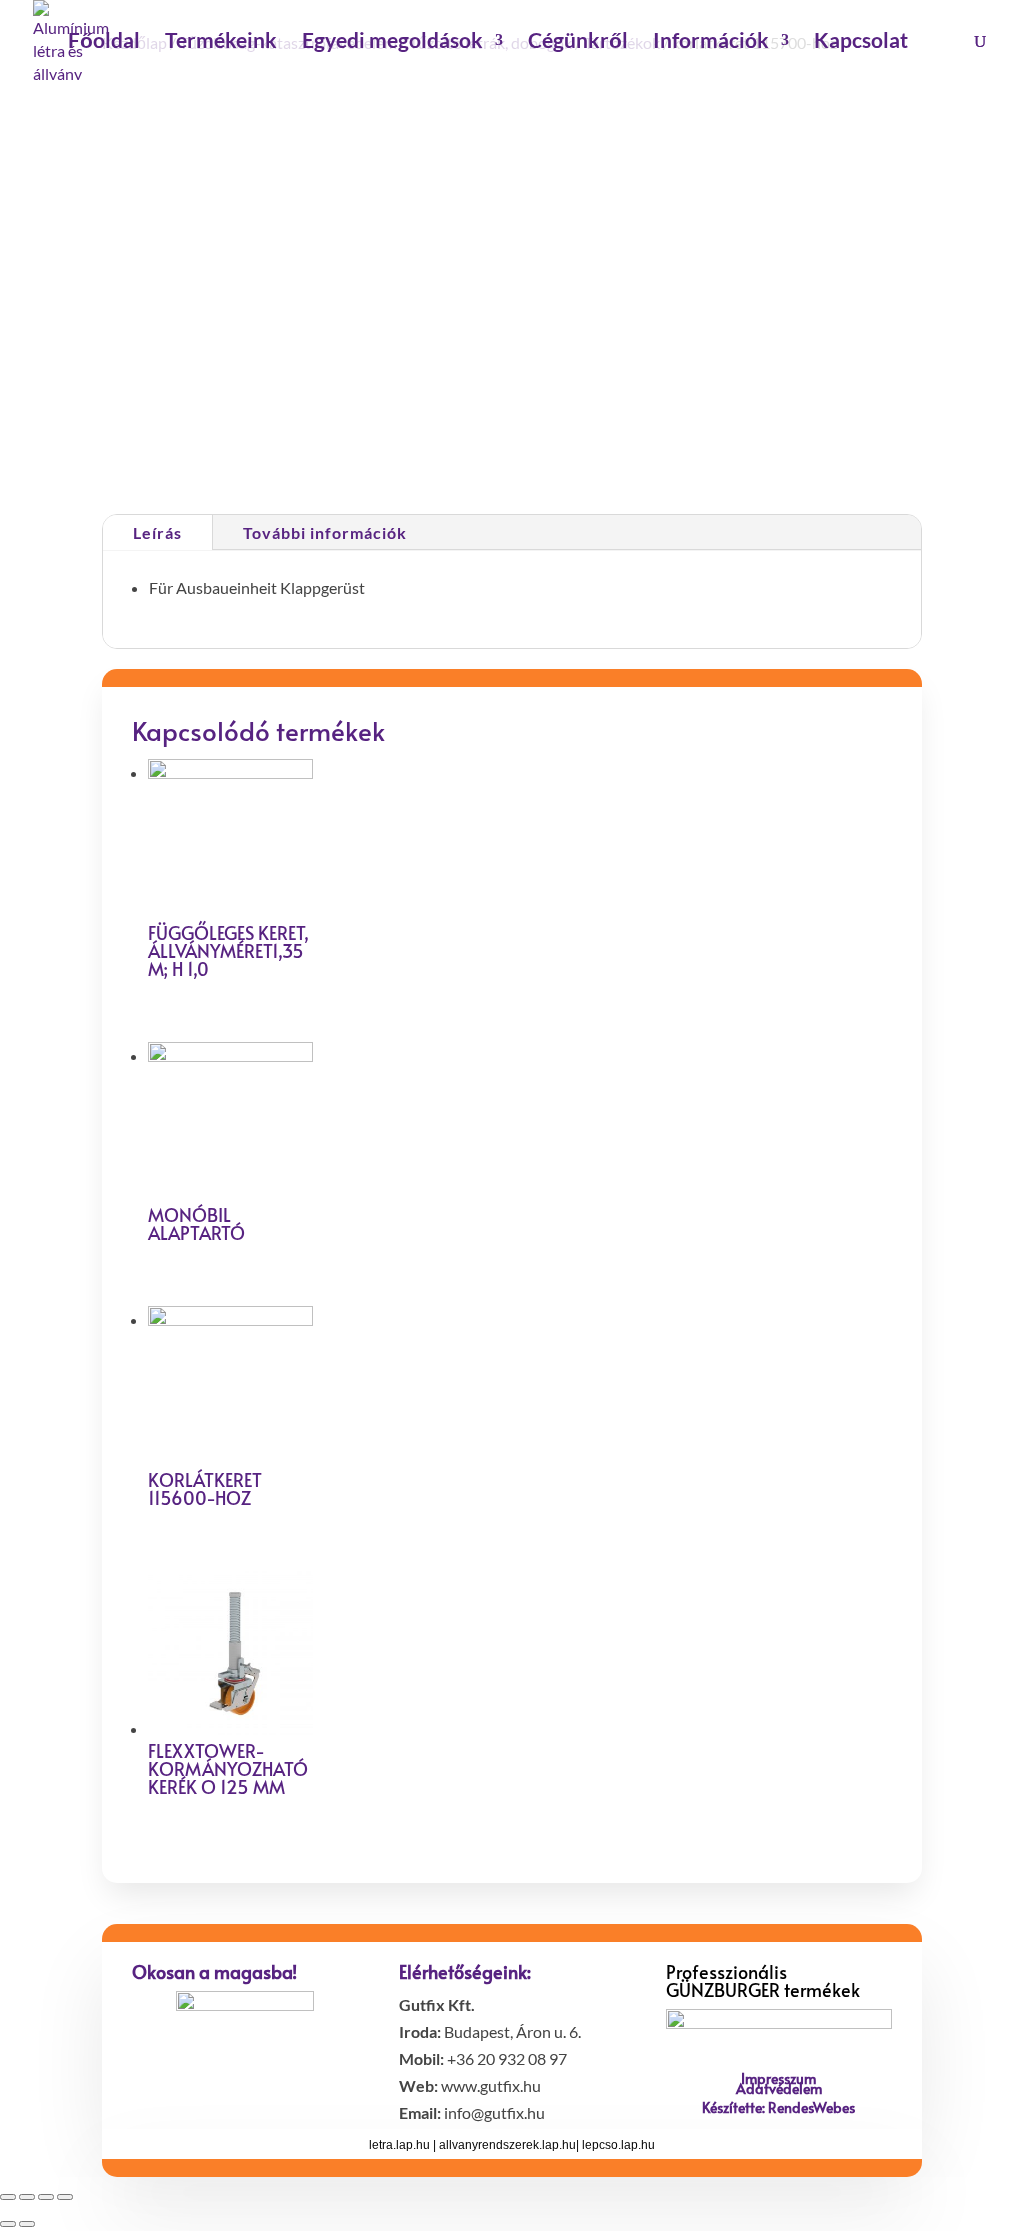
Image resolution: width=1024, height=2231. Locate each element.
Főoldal (104, 42)
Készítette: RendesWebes (778, 2107)
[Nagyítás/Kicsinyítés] (65, 2197)
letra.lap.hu (399, 2145)
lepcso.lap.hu (618, 2145)
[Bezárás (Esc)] (8, 2197)
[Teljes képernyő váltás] (46, 2197)
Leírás (157, 532)
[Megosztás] (27, 2197)
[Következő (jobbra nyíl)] (27, 2224)
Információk (711, 42)
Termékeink (221, 42)
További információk (325, 532)
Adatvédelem (779, 2088)
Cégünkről (578, 42)
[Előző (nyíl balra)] (8, 2224)
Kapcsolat (861, 42)
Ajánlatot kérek (626, 371)
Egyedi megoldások (392, 42)
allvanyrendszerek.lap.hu (507, 2145)
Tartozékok (686, 449)
